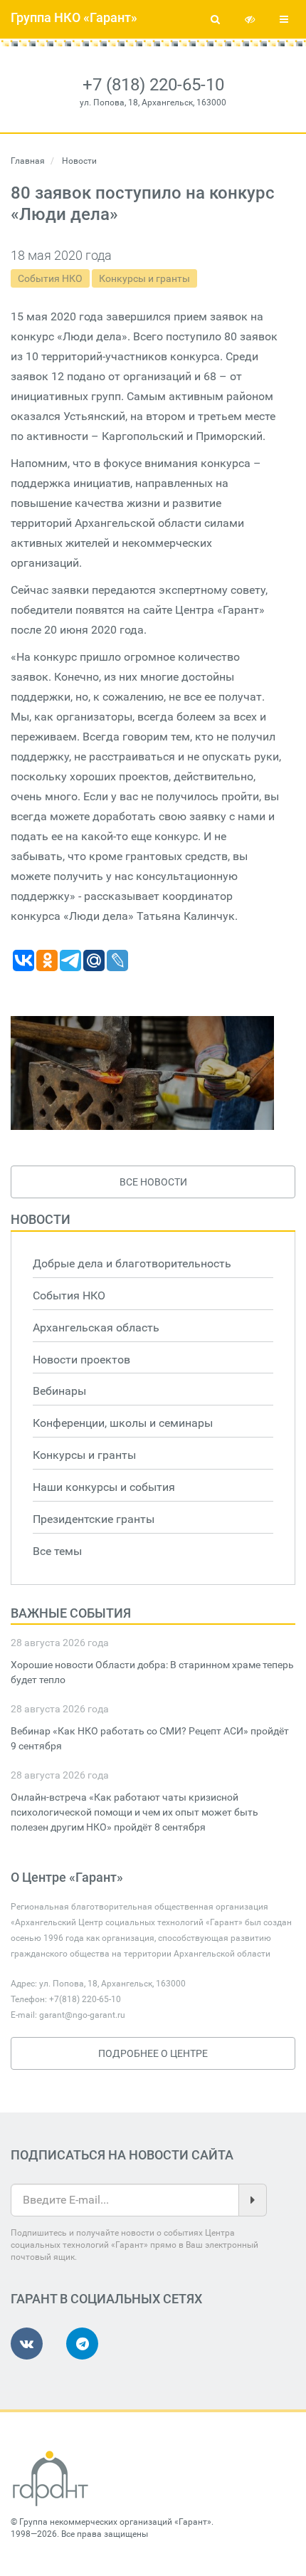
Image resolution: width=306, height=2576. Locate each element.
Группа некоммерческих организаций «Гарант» (115, 2522)
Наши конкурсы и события (104, 1487)
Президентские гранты (94, 1519)
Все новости (153, 1182)
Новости (41, 1219)
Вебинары (59, 1391)
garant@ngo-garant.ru (82, 2015)
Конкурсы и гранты (144, 278)
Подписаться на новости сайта (122, 2155)
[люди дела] (142, 1073)
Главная (28, 161)
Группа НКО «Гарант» (74, 17)
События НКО (50, 278)
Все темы (57, 1551)
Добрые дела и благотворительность (132, 1263)
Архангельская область (96, 1328)
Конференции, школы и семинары (123, 1423)
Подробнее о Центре (153, 2053)
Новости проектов (81, 1360)
